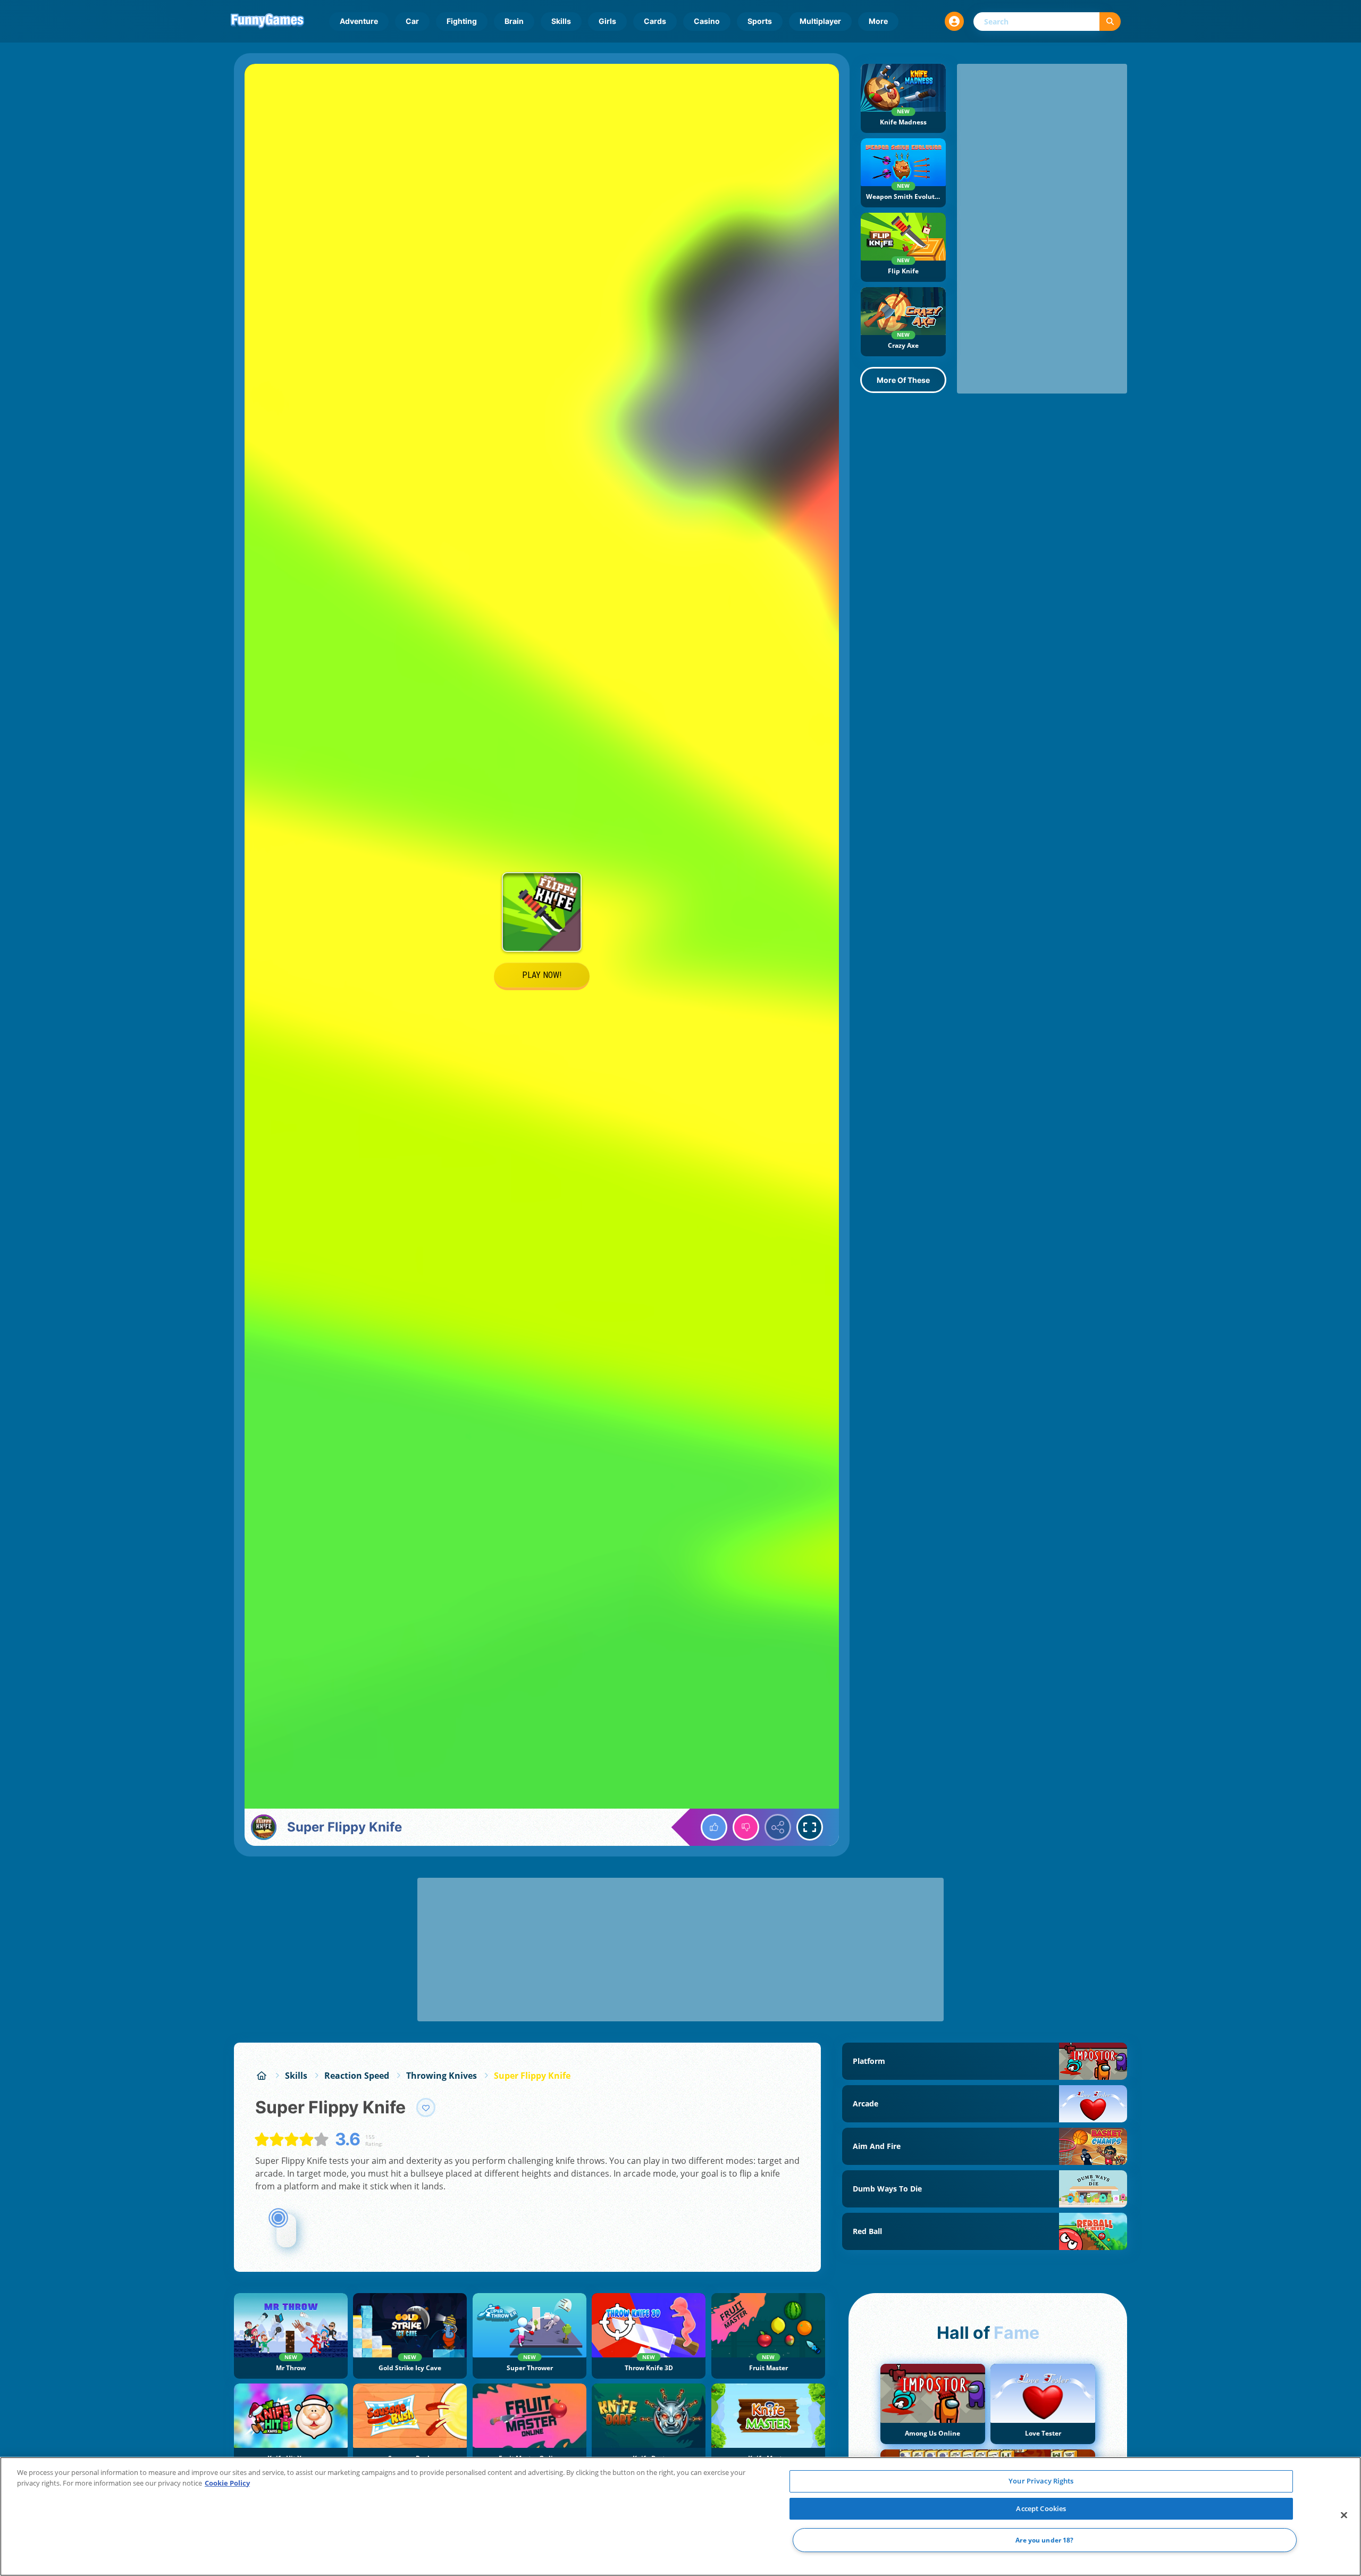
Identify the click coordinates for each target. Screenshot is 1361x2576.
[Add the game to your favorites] (426, 2107)
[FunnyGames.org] (262, 2076)
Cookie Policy (227, 2483)
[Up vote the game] (714, 1827)
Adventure (359, 21)
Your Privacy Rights (1041, 2481)
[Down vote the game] (746, 1827)
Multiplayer (820, 21)
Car (412, 21)
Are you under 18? (1044, 2540)
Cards (655, 21)
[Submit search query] (1110, 22)
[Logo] (267, 21)
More (878, 21)
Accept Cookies (1041, 2508)
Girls (607, 21)
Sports (760, 21)
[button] (954, 21)
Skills (561, 21)
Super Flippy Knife (532, 2076)
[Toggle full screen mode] (810, 1827)
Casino (707, 21)
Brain (514, 21)
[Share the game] (778, 1827)
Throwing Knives (442, 2076)
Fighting (462, 21)
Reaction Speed (357, 2076)
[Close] (1344, 2515)
